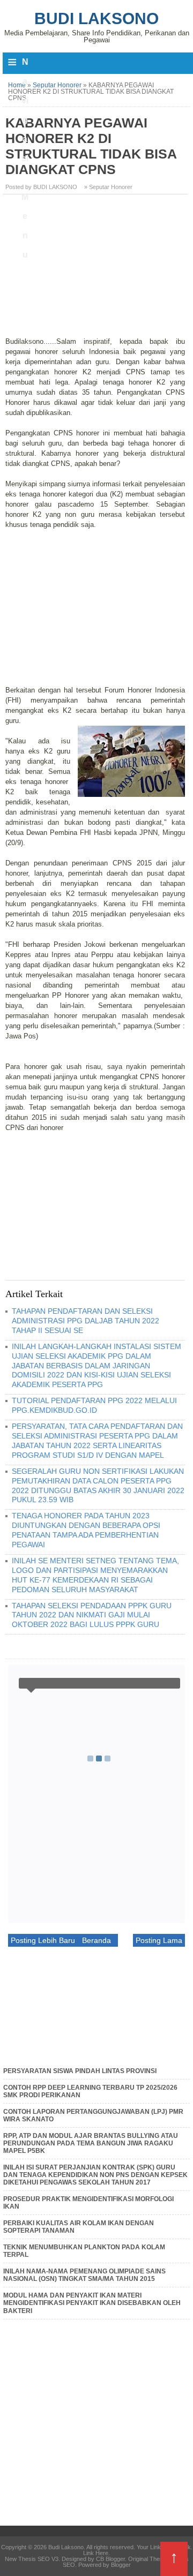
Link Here (96, 2553)
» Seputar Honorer (108, 187)
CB (4, 2573)
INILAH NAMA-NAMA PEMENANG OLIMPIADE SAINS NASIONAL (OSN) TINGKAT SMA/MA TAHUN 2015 (84, 2275)
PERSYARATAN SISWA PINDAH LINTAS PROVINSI (80, 2071)
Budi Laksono (96, 18)
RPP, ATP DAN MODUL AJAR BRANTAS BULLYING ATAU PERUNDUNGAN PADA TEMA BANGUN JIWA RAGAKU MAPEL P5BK (91, 2144)
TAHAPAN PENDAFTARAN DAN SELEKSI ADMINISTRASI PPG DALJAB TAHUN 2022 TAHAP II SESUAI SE (86, 1321)
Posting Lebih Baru (43, 1940)
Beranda (96, 1940)
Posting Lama (159, 1940)
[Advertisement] (96, 269)
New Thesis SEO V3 (32, 2559)
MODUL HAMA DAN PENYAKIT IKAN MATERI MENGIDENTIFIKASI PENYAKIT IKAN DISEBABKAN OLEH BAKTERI (92, 2303)
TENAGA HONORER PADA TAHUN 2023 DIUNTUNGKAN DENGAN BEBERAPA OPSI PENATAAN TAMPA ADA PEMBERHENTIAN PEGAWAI (86, 1530)
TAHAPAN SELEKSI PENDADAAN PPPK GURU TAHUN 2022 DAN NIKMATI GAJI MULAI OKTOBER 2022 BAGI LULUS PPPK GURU (92, 1615)
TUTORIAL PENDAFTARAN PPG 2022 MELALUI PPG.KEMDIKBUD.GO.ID (94, 1405)
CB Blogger (110, 2559)
